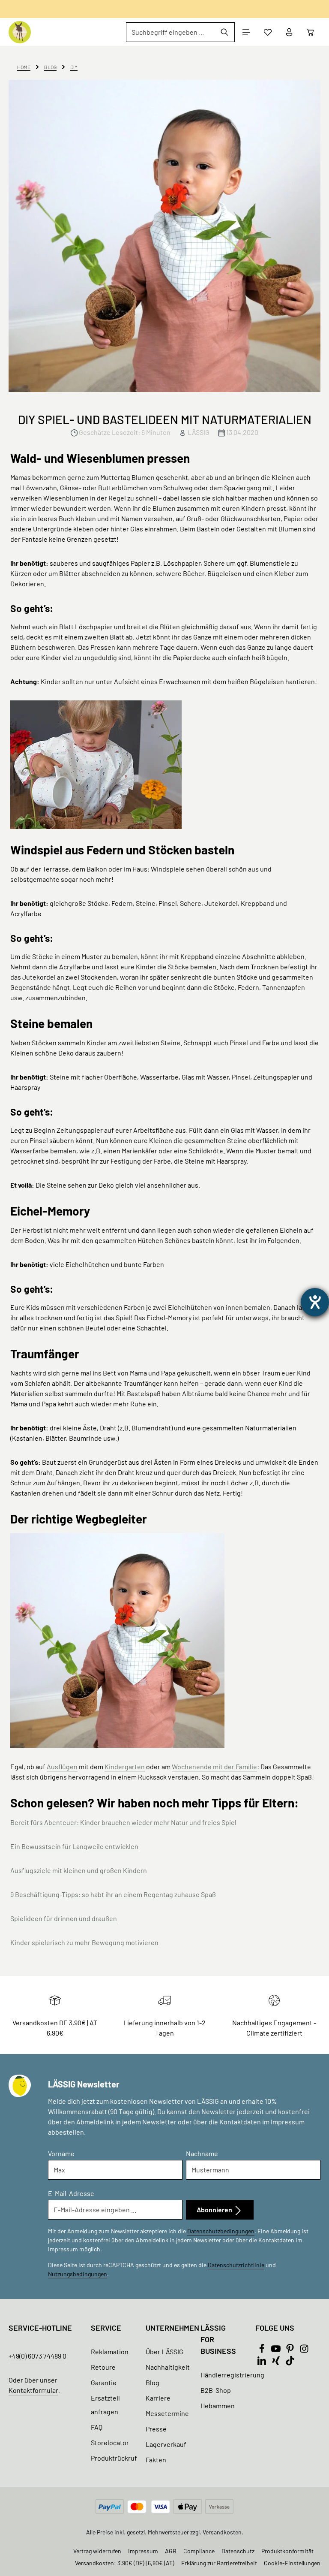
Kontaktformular (33, 2390)
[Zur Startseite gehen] (20, 32)
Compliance (199, 2551)
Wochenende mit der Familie (214, 1766)
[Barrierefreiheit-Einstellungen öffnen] (315, 1302)
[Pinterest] (291, 2351)
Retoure (103, 2367)
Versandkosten (222, 2532)
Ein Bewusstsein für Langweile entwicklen (74, 1846)
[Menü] (246, 32)
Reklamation (110, 2351)
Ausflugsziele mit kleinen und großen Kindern (79, 1870)
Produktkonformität (287, 2551)
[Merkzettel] (268, 32)
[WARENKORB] (311, 32)
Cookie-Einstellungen (292, 2563)
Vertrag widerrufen (97, 2551)
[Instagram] (304, 2351)
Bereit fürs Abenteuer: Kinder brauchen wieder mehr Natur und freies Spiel (123, 1822)
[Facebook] (262, 2351)
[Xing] (277, 2363)
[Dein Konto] (289, 32)
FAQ (97, 2427)
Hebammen (218, 2406)
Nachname (202, 2153)
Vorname (61, 2153)
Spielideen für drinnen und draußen (64, 1918)
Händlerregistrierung (232, 2375)
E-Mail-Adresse (71, 2193)
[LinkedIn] (262, 2363)
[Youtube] (277, 2351)
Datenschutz (238, 2551)
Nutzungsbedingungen (78, 2274)
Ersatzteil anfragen (105, 2405)
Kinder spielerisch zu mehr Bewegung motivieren (84, 1942)
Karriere (158, 2398)
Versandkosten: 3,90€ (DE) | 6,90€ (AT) (125, 2563)
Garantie (104, 2382)
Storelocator (110, 2442)
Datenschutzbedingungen (221, 2231)
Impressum (143, 2551)
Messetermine (167, 2413)
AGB (171, 2551)
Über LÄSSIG (164, 2351)
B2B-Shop (216, 2390)
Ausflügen (62, 1766)
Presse (156, 2429)
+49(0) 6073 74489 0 (37, 2356)
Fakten (156, 2460)
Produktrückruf (114, 2458)
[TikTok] (290, 2363)
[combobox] (170, 32)
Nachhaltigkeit (168, 2367)
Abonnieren (215, 2210)
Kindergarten (125, 1766)
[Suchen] (225, 32)
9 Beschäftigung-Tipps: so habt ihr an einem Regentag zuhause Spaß (113, 1894)
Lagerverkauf (166, 2444)
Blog (153, 2382)
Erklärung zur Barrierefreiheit (219, 2563)
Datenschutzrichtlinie (236, 2265)
